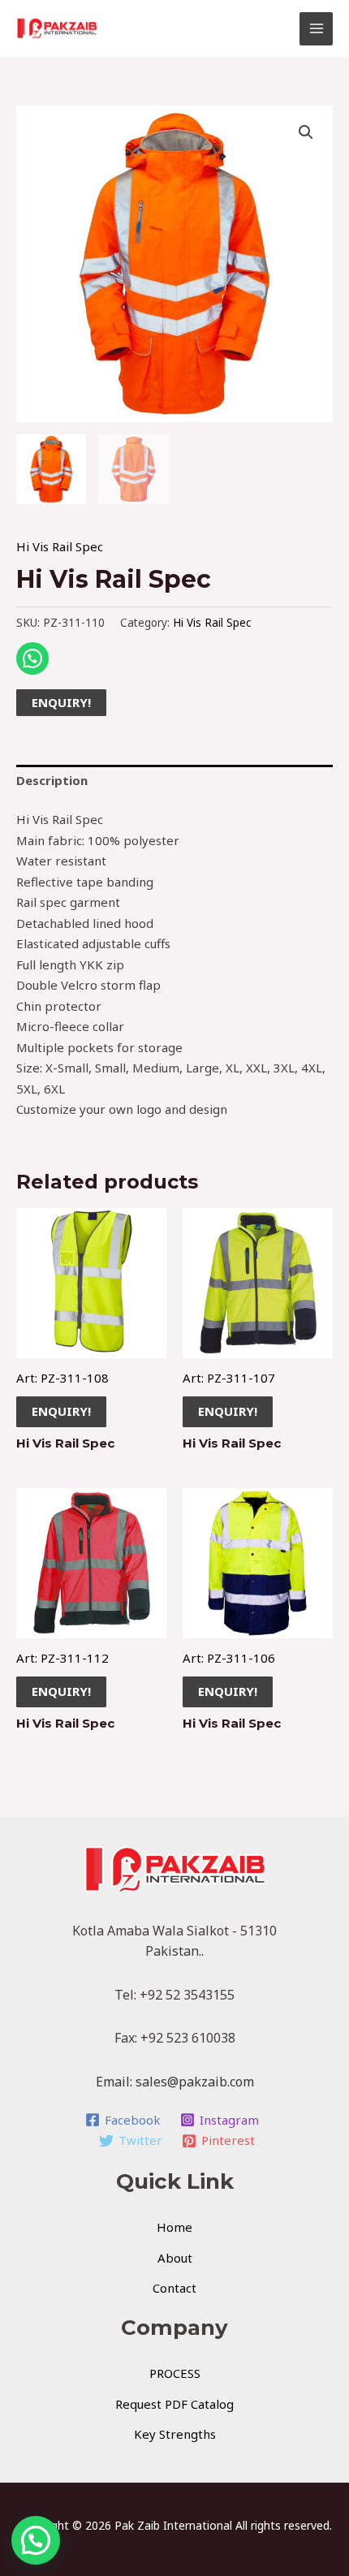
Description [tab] (52, 780)
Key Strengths (175, 2434)
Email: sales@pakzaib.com (175, 2082)
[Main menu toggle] (316, 29)
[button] (306, 132)
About (175, 2258)
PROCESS (175, 2373)
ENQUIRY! (61, 702)
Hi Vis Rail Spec (60, 546)
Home (174, 2227)
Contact (174, 2288)
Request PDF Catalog (174, 2404)
